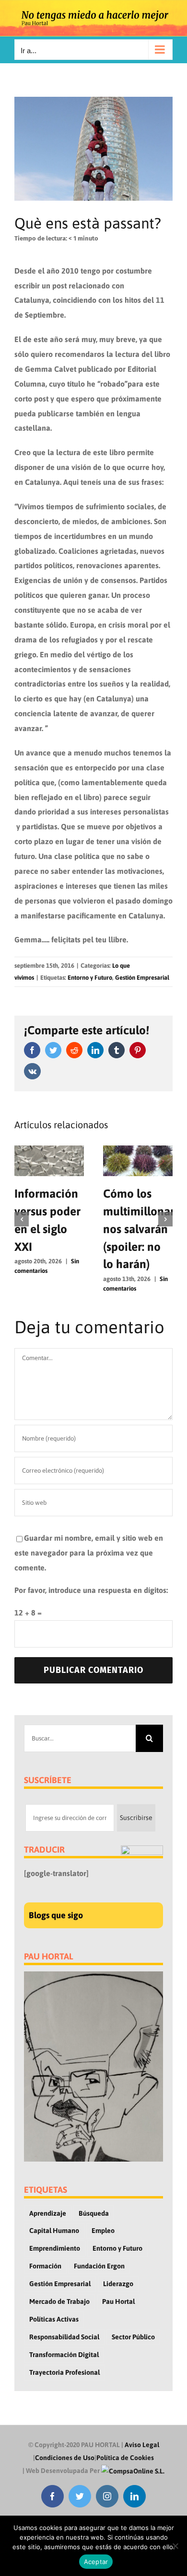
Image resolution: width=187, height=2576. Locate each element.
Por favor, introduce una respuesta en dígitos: (91, 1590)
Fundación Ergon (99, 2266)
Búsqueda (94, 2213)
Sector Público (133, 2337)
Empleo (103, 2231)
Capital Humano (54, 2231)
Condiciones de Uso (65, 2458)
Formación (45, 2266)
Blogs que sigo (56, 1915)
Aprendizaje (48, 2213)
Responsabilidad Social (64, 2337)
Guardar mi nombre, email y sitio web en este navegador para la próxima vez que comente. (89, 1553)
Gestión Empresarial (142, 978)
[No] (175, 2546)
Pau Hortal (118, 2301)
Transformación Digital (64, 2355)
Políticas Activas (54, 2319)
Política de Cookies (125, 2458)
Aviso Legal (142, 2445)
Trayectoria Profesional (64, 2372)
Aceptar (96, 2562)
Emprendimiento (55, 2248)
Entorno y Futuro (90, 978)
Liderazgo (118, 2284)
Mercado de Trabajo (59, 2301)
